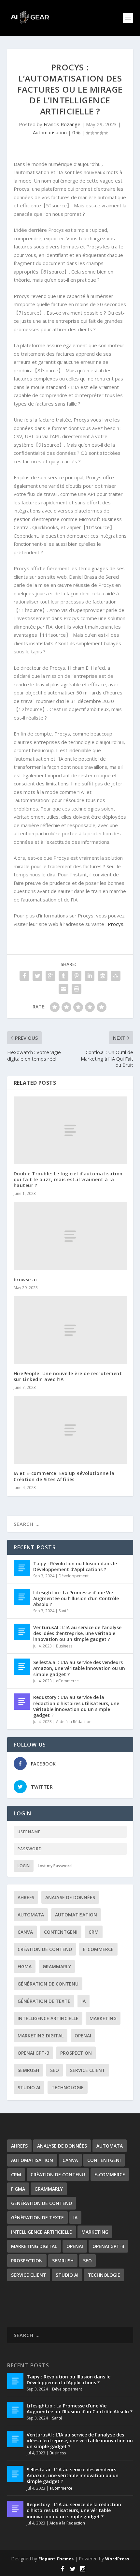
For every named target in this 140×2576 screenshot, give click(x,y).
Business (64, 1646)
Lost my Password (55, 1866)
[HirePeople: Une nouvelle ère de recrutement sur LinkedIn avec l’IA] (70, 1330)
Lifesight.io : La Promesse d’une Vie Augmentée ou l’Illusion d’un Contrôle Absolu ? (76, 1598)
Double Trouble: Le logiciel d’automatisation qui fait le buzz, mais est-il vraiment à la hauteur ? (68, 1179)
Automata (31, 1915)
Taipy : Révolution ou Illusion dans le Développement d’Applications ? (75, 1566)
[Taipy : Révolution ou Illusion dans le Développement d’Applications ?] (22, 1568)
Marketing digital (41, 2036)
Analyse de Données (70, 1897)
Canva (25, 1932)
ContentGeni (61, 1932)
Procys (116, 924)
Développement (74, 1576)
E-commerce (98, 1949)
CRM (94, 1932)
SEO (55, 2070)
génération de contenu (48, 1984)
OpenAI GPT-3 (33, 2053)
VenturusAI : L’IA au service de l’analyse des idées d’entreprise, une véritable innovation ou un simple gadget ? (77, 1633)
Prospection (76, 2053)
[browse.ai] (70, 1236)
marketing (103, 2018)
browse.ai (25, 1280)
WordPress (117, 2559)
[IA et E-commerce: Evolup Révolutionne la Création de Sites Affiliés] (70, 1430)
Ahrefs (26, 1897)
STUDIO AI (29, 2087)
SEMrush (28, 2070)
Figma (25, 1966)
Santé (64, 1611)
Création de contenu (45, 1949)
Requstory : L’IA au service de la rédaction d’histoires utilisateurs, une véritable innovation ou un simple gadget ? (76, 1706)
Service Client (88, 2070)
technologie (68, 2087)
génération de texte (44, 2001)
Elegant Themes (56, 2559)
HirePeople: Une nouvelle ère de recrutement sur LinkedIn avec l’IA (68, 1376)
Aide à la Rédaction (74, 1722)
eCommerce (67, 1681)
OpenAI (83, 2036)
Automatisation (50, 132)
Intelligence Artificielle (48, 2018)
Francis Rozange (62, 124)
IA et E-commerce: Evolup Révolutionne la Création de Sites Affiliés (64, 1476)
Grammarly (57, 1966)
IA (84, 2001)
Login (24, 1866)
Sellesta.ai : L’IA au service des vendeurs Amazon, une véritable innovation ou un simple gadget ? (79, 1668)
